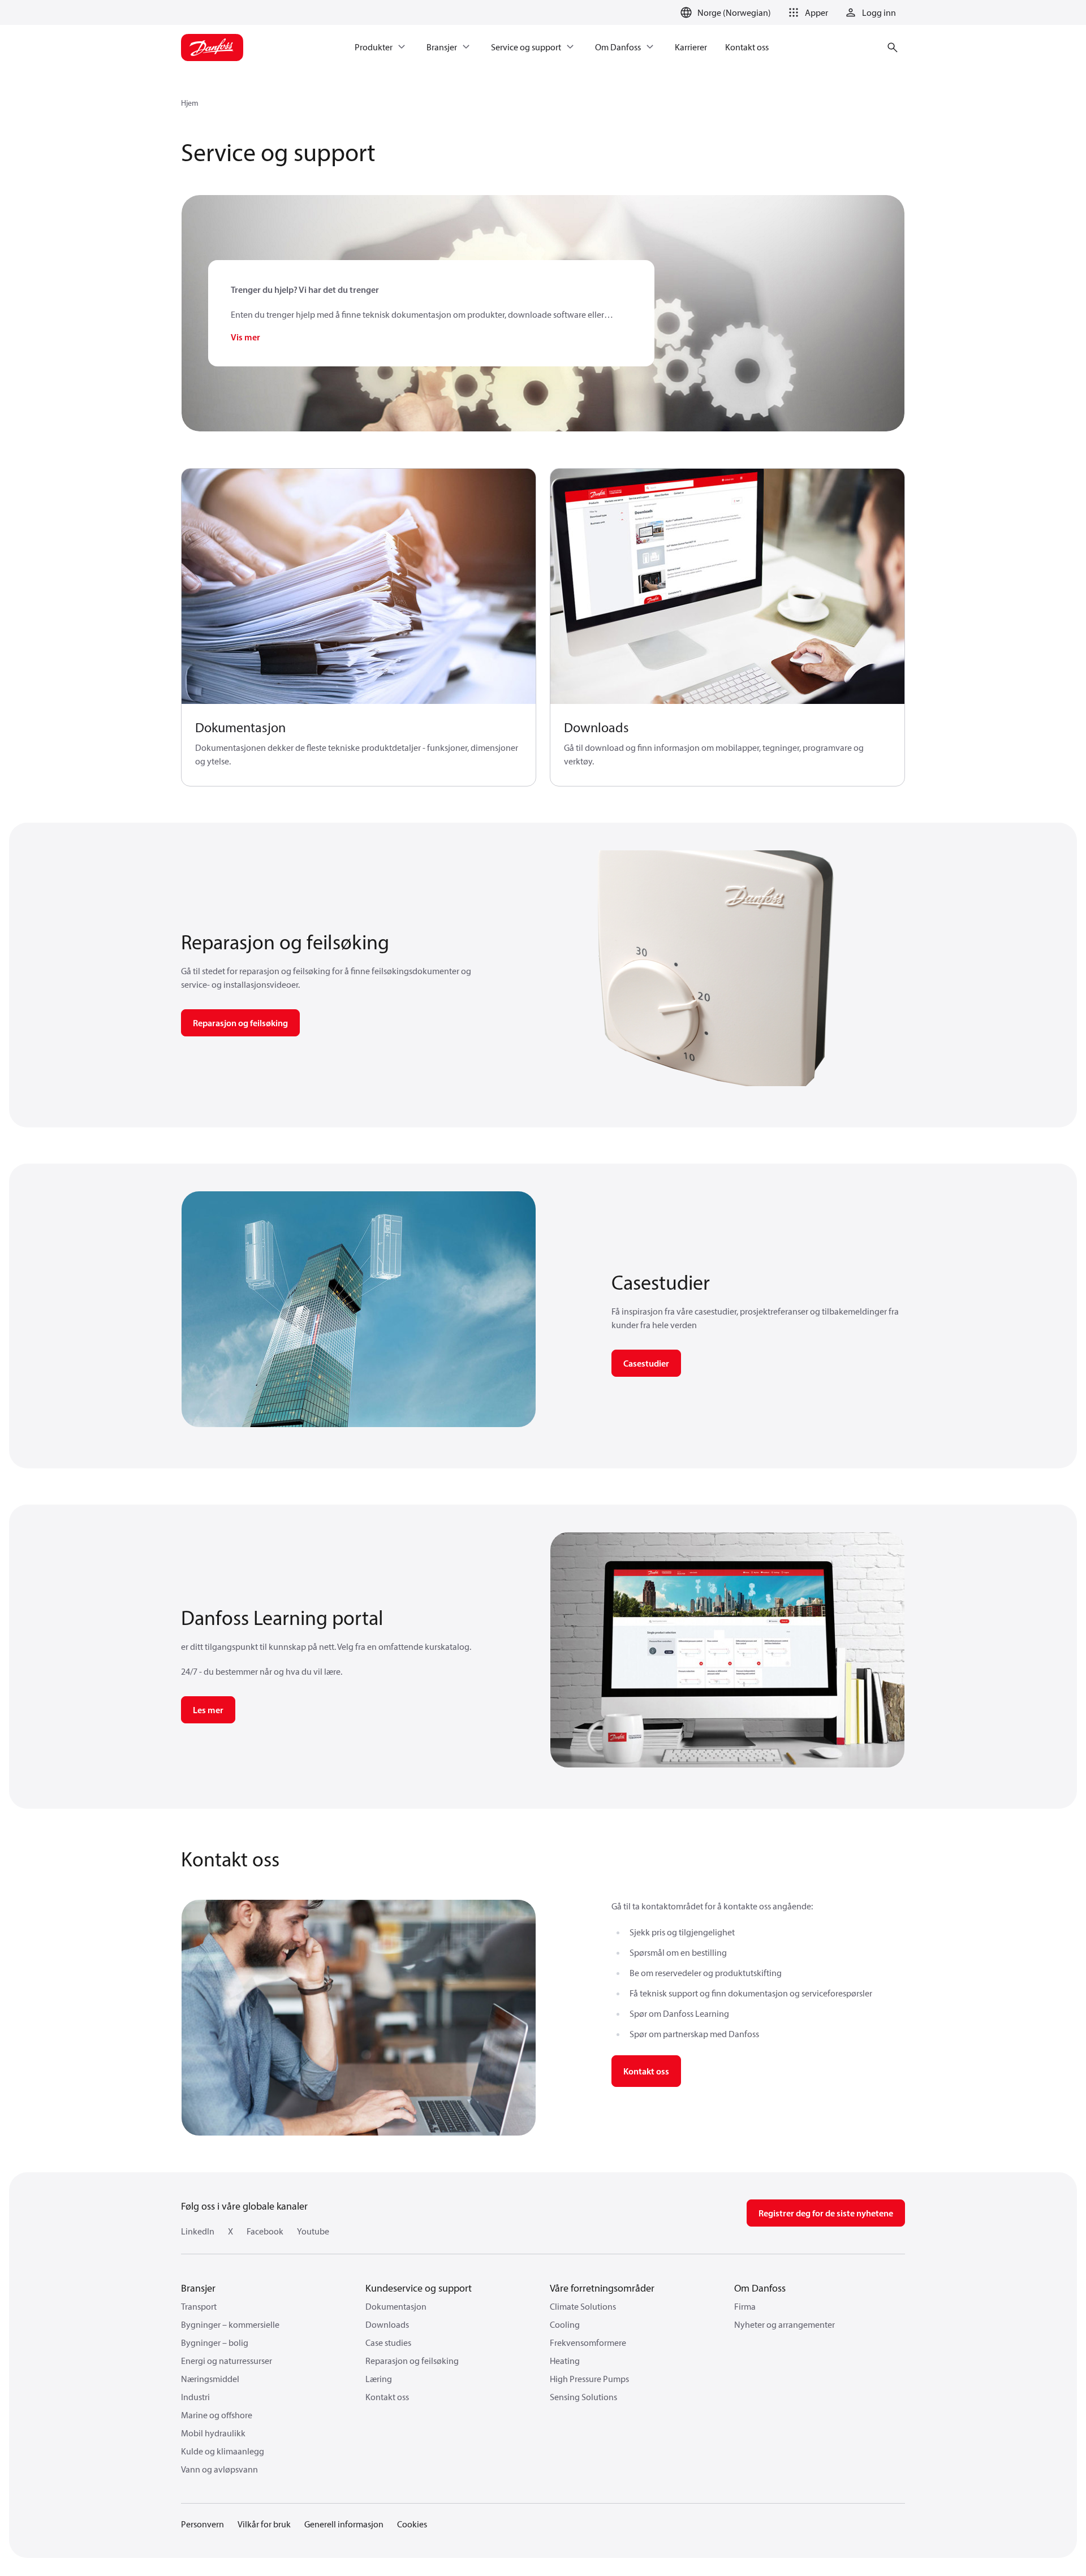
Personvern (202, 2524)
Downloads (387, 2324)
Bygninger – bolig (215, 2342)
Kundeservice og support (419, 2288)
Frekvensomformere (588, 2342)
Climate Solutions (583, 2306)
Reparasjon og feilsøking (412, 2361)
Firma (745, 2306)
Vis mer (245, 337)
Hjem (190, 103)
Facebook (265, 2231)
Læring (379, 2379)
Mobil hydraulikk (213, 2433)
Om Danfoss (760, 2288)
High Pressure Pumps (589, 2379)
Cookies (412, 2524)
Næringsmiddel (210, 2379)
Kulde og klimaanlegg (223, 2451)
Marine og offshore (217, 2415)
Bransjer (198, 2288)
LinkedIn (198, 2231)
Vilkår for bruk (264, 2524)
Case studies (388, 2342)
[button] (806, 12)
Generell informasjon (344, 2524)
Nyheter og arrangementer (785, 2324)
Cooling (565, 2324)
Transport (199, 2306)
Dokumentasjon (396, 2306)
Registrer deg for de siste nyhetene (826, 2213)
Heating (565, 2361)
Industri (195, 2397)
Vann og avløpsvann (219, 2469)
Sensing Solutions (583, 2397)
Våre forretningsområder (602, 2288)
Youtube (313, 2231)
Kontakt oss (646, 2071)
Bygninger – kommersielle (230, 2324)
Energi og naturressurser (227, 2361)
